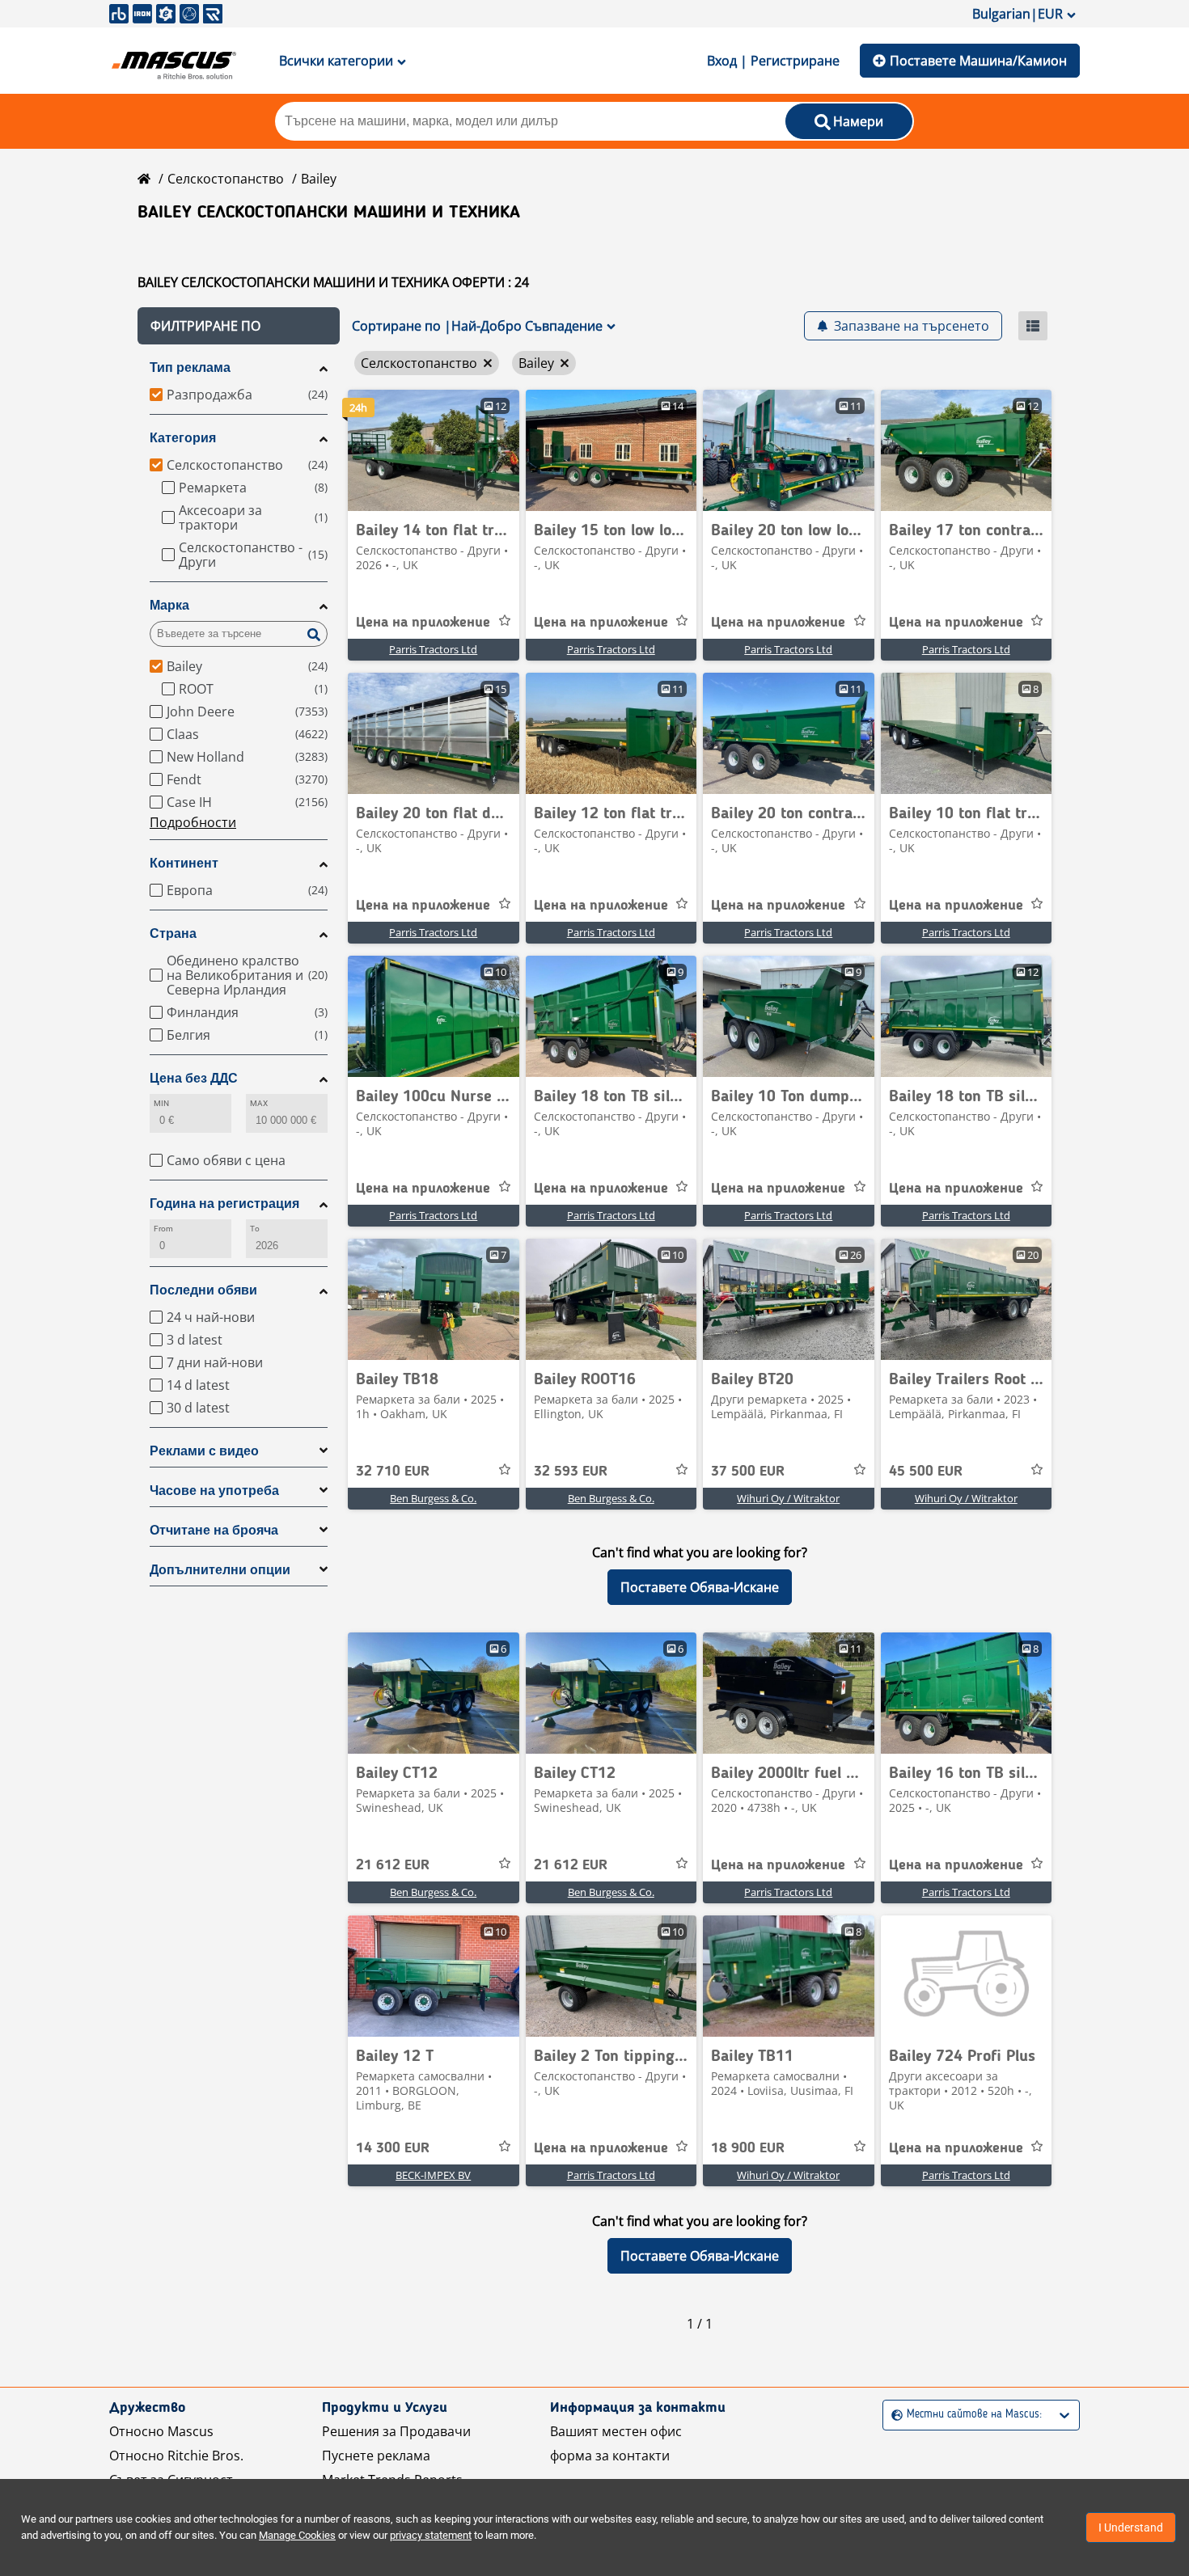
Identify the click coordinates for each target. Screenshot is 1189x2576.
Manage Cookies (297, 2535)
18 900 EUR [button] (748, 2148)
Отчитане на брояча (214, 1530)
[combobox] (893, 2415)
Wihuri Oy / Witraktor (788, 1498)
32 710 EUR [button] (393, 1472)
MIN (161, 1103)
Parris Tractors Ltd (433, 649)
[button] (239, 326)
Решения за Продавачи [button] (396, 2431)
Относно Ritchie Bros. (176, 2456)
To (255, 1229)
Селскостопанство (226, 179)
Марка (169, 605)
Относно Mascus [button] (161, 2431)
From (163, 1229)
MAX (259, 1103)
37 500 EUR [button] (748, 1472)
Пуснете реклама (376, 2456)
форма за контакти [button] (610, 2456)
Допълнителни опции (220, 1570)
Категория (183, 438)
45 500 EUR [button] (926, 1472)
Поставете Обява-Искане (700, 1587)
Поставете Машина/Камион (978, 61)
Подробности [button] (193, 822)
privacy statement (431, 2535)
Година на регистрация (224, 1204)
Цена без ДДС (194, 1078)
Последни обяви (203, 1290)
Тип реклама (190, 367)
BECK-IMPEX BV (433, 2175)
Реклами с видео (204, 1451)
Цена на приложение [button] (423, 623)
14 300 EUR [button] (393, 2148)
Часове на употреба (214, 1491)
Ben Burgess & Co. (433, 1498)
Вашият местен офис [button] (616, 2431)
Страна (173, 933)
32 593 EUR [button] (571, 1472)
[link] (434, 450)
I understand (1131, 2527)
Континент (184, 863)
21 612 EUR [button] (393, 1865)
